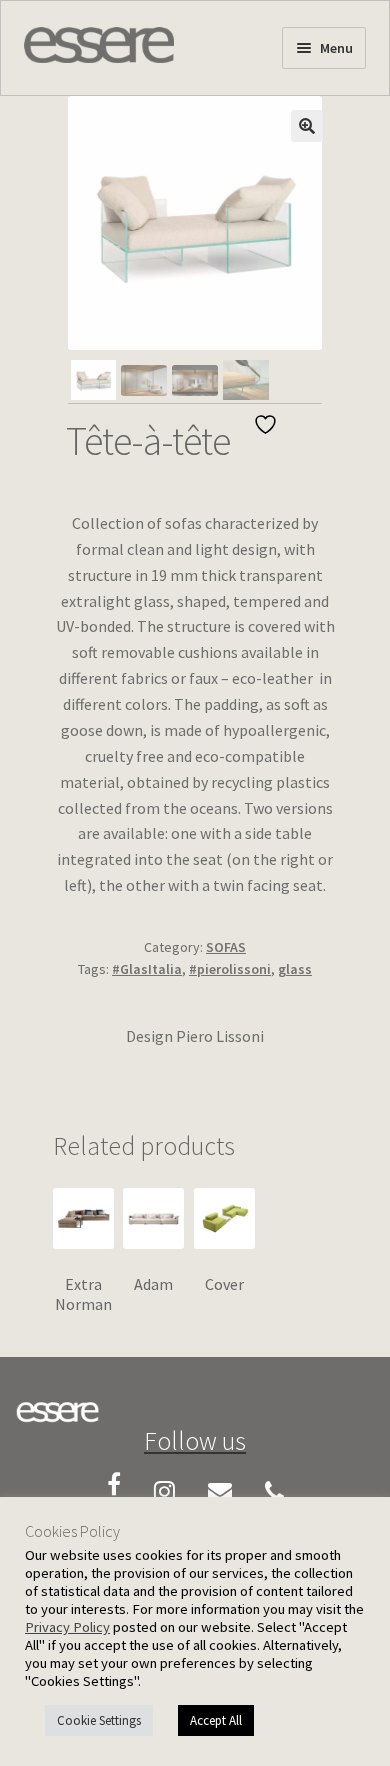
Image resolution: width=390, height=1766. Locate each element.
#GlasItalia (147, 969)
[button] (307, 126)
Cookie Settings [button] (99, 1720)
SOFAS (226, 947)
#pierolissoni (230, 969)
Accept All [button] (216, 1720)
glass (295, 969)
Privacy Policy (67, 1627)
